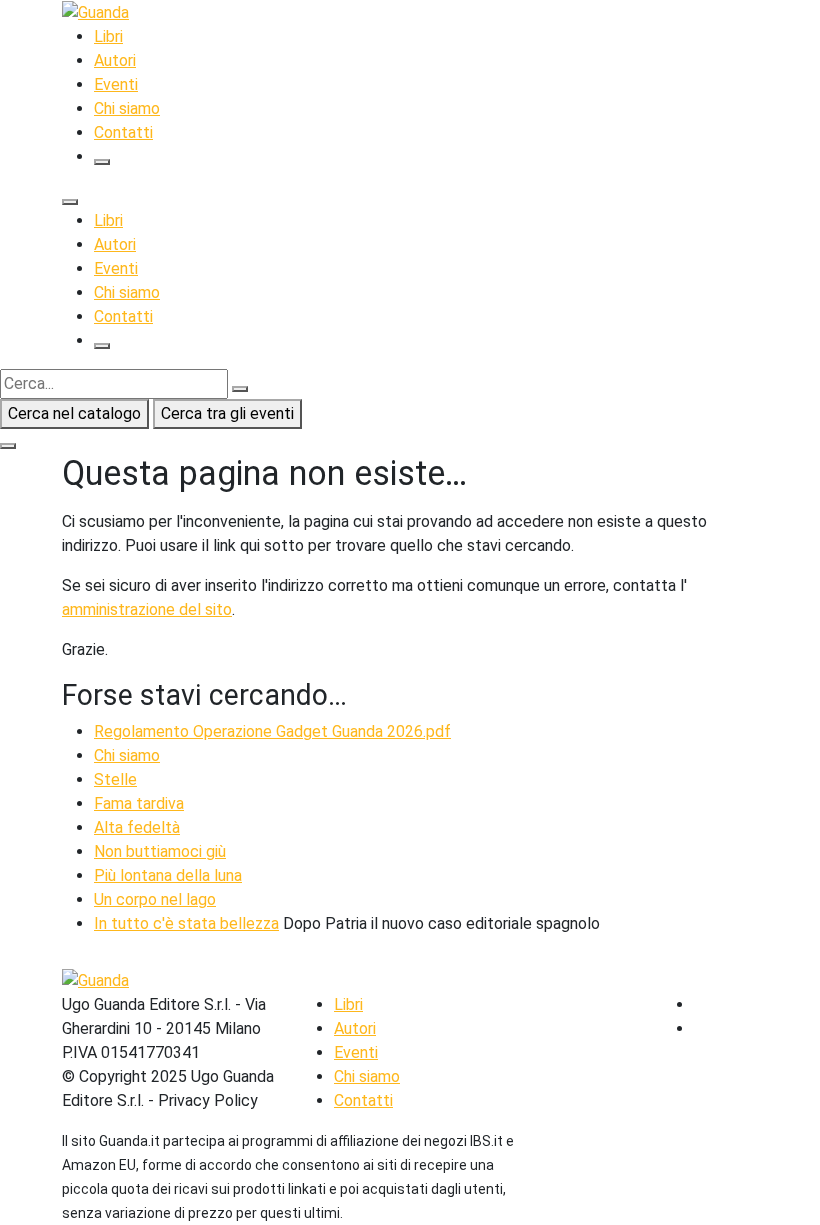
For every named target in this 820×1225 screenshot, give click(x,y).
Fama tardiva (139, 803)
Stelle (115, 779)
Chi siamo (127, 108)
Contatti (123, 132)
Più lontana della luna (168, 875)
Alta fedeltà (137, 827)
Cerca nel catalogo (74, 413)
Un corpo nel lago (155, 899)
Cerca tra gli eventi (227, 413)
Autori (115, 60)
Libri (108, 36)
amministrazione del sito (147, 609)
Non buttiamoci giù (160, 851)
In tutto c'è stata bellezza (186, 923)
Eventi (116, 84)
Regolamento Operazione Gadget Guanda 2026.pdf (272, 731)
